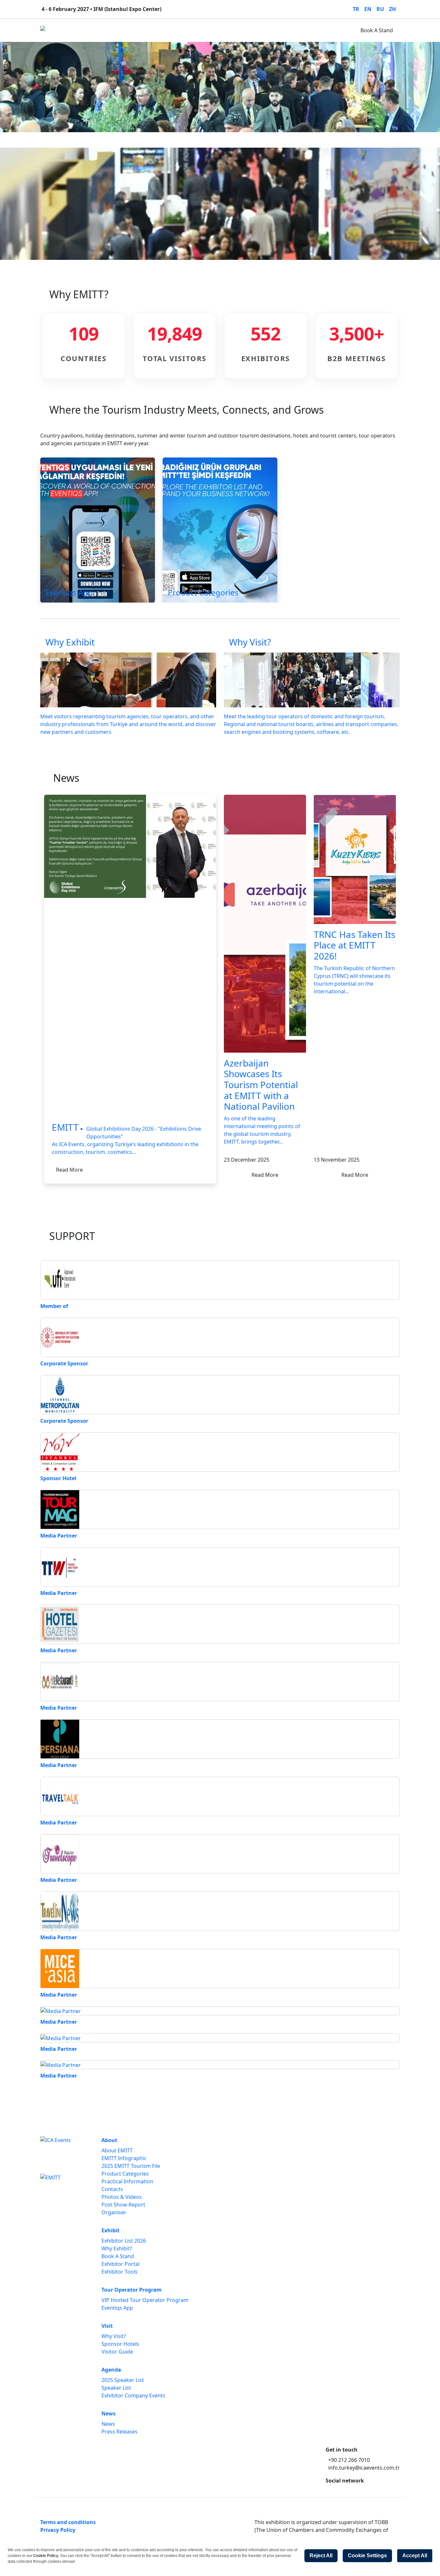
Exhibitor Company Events (133, 2395)
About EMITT (117, 2150)
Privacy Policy (58, 2530)
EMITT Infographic (124, 2158)
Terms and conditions (68, 2522)
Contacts (112, 2189)
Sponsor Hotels (120, 2344)
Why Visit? (114, 2336)
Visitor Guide (117, 2352)
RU (380, 9)
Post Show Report (123, 2205)
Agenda (217, 30)
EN (368, 9)
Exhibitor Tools (120, 2272)
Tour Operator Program (150, 30)
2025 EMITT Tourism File (131, 2166)
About (79, 30)
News (243, 30)
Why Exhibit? (117, 2248)
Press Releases (120, 2432)
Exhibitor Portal (120, 2264)
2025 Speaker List (123, 2380)
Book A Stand (377, 30)
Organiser (114, 2212)
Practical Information (127, 2181)
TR (356, 9)
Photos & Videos (122, 2197)
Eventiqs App (117, 2308)
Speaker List (116, 2388)
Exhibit (104, 30)
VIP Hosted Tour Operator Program (145, 2300)
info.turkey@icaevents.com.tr (364, 2468)
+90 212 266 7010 (349, 2460)
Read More (69, 1170)
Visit (194, 30)
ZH (392, 9)
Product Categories (125, 2174)
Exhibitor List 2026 (124, 2241)
